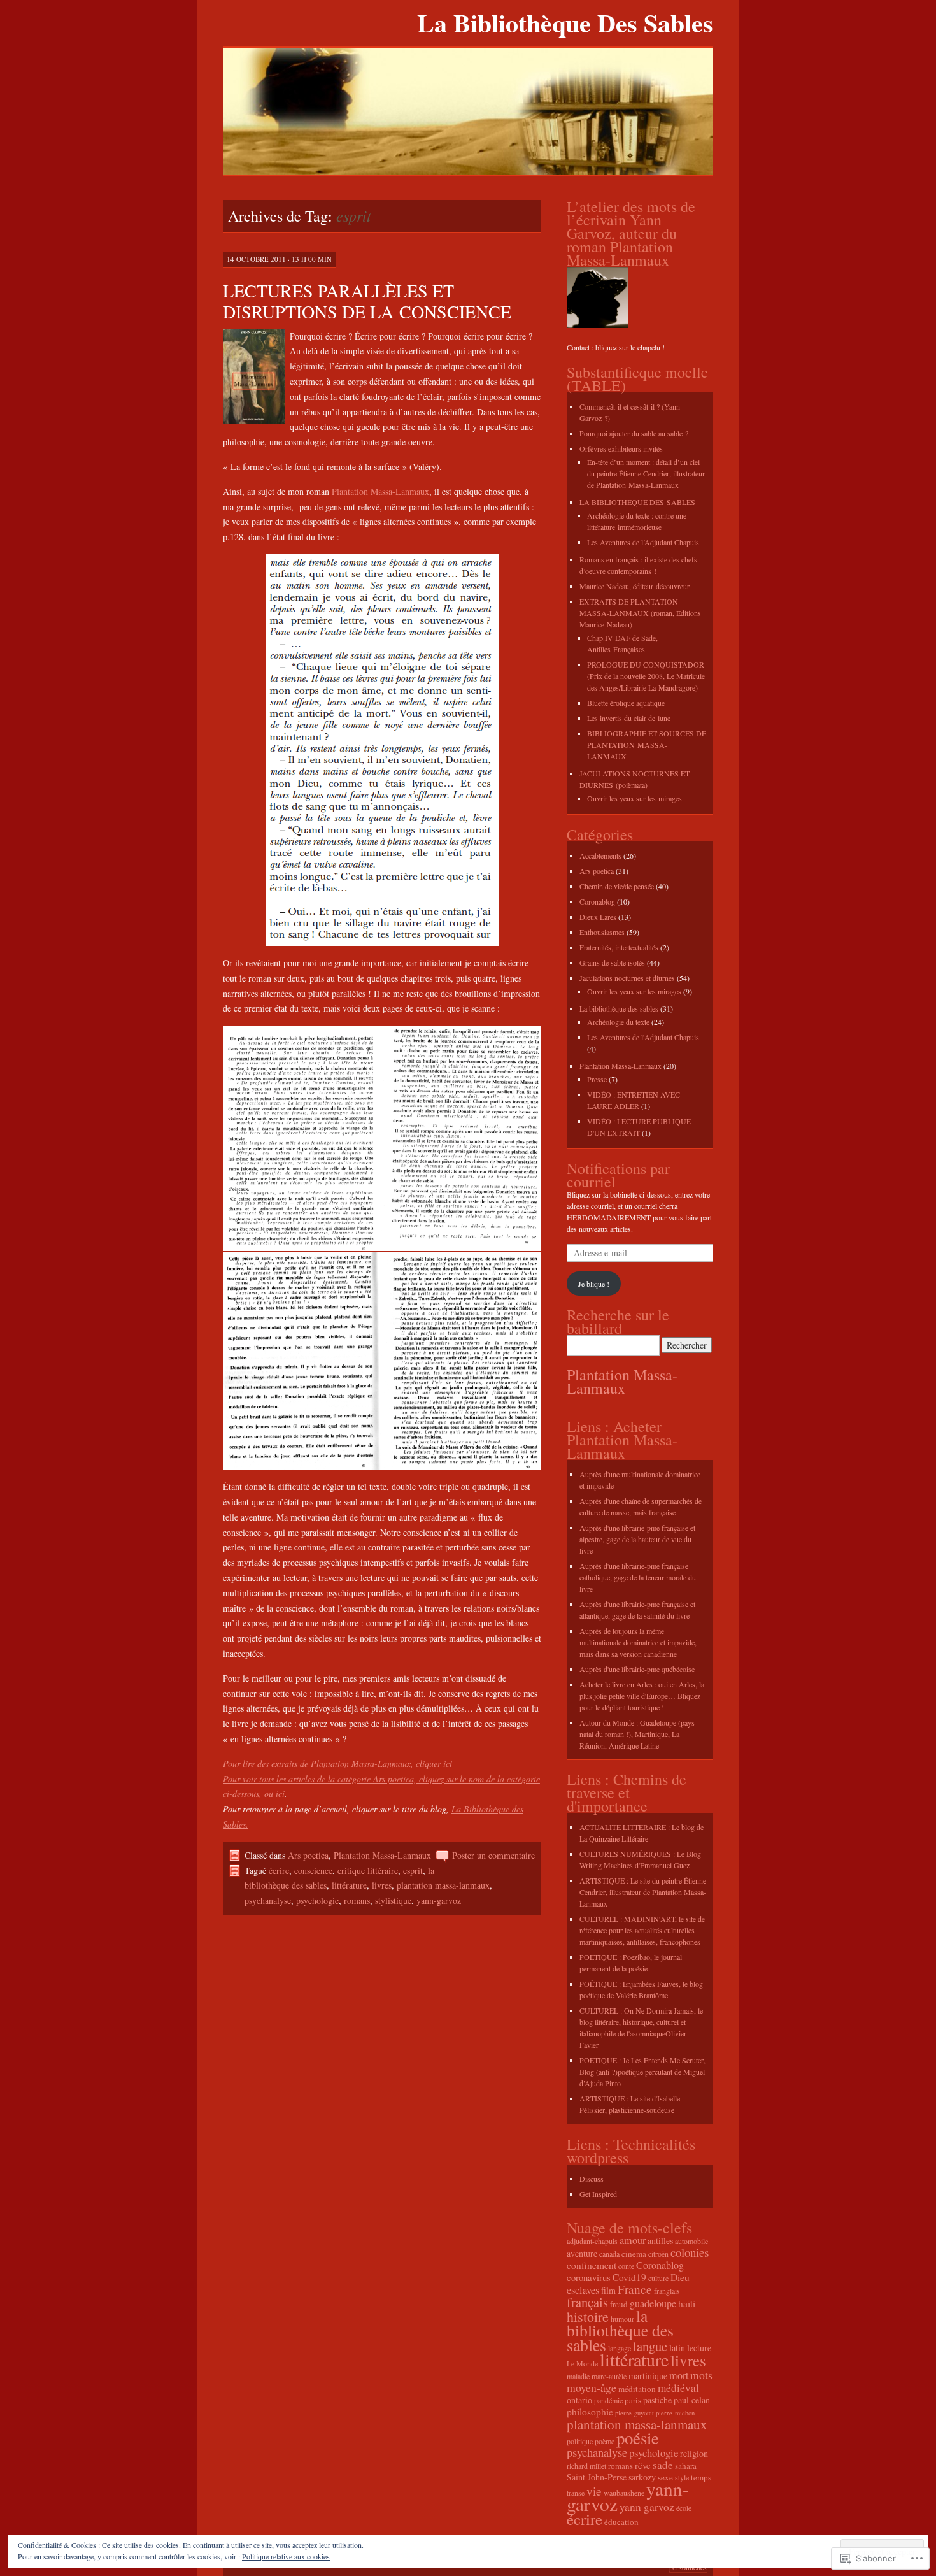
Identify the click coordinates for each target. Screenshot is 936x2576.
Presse (597, 1079)
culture (658, 2278)
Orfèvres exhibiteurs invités (621, 448)
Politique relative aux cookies (286, 2556)
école (684, 2508)
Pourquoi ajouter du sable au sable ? (634, 433)
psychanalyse (268, 1900)
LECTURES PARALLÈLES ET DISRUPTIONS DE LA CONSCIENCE (367, 301)
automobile (691, 2241)
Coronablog (597, 901)
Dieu (680, 2277)
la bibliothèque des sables (620, 2330)
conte (626, 2266)
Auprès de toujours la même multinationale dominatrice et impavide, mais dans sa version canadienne (638, 1642)
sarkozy (642, 2477)
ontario (579, 2400)
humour (622, 2319)
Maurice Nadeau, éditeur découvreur (635, 586)
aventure (582, 2253)
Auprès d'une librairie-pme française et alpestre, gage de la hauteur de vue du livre (637, 1539)
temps (701, 2477)
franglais (667, 2291)
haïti (687, 2303)
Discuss (592, 2179)
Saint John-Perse (597, 2477)
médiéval (678, 2388)
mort (679, 2375)
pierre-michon (675, 2413)
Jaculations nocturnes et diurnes (627, 978)
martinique (648, 2376)
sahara (686, 2466)
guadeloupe (653, 2303)
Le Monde (582, 2363)
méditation (637, 2389)
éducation (621, 2522)
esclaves (583, 2290)
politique (580, 2441)
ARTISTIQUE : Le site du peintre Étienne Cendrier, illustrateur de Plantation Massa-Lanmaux (643, 1892)
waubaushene (624, 2493)
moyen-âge (592, 2387)
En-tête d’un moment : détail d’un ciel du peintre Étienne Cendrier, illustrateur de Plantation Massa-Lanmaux (646, 473)
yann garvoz (647, 2507)
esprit (413, 1871)
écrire (279, 1871)
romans (357, 1900)
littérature (349, 1885)
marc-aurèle (609, 2376)
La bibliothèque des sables (619, 1008)
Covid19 (629, 2277)
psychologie (317, 1900)
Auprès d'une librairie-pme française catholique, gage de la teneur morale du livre (638, 1577)
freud (619, 2304)
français (587, 2302)
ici (280, 1793)
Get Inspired (598, 2194)
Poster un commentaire (493, 1855)
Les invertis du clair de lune (629, 718)
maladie (578, 2376)
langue (650, 2346)
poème (605, 2441)
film (608, 2290)
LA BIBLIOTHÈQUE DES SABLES (637, 502)
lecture (699, 2348)
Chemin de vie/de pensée (617, 886)
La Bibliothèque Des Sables (565, 23)
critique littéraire (368, 1871)
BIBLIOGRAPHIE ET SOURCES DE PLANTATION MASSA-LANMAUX (647, 745)
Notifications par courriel (618, 1175)
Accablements (600, 855)
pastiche (657, 2400)
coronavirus (589, 2277)
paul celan (692, 2400)
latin (677, 2348)
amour (633, 2240)
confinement (592, 2265)
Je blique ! (594, 1284)
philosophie (590, 2412)
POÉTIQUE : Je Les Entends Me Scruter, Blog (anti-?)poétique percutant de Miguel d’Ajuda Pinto (642, 2072)
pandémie (608, 2400)
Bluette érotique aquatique (626, 703)
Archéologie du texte (618, 1022)
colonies (690, 2252)
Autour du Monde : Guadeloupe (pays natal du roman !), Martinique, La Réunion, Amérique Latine (637, 1734)
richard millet (586, 2466)
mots (701, 2375)
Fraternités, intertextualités (619, 947)
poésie (638, 2438)
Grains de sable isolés (612, 962)
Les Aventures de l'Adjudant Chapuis (643, 1037)
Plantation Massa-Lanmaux (380, 491)
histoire (588, 2316)
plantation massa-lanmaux (443, 1885)
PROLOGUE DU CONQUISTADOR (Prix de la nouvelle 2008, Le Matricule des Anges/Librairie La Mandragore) (646, 676)
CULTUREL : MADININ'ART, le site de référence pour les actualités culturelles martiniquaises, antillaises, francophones (642, 1930)
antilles (660, 2241)
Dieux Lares (598, 917)
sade (663, 2465)
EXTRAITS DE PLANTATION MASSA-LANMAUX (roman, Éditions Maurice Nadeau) (640, 613)
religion (694, 2453)
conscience (313, 1871)
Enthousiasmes (602, 932)
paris (633, 2400)
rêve (643, 2465)
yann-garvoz (439, 1900)
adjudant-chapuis (592, 2241)
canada (609, 2254)
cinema (634, 2254)
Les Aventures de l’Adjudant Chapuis (643, 542)
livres (382, 1885)
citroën (658, 2254)
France (635, 2289)
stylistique (393, 1900)
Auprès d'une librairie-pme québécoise (637, 1669)
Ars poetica (308, 1855)
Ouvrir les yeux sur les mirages (635, 798)
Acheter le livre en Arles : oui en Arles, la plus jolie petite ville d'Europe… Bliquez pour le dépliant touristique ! (642, 1696)
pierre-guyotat (635, 2413)
